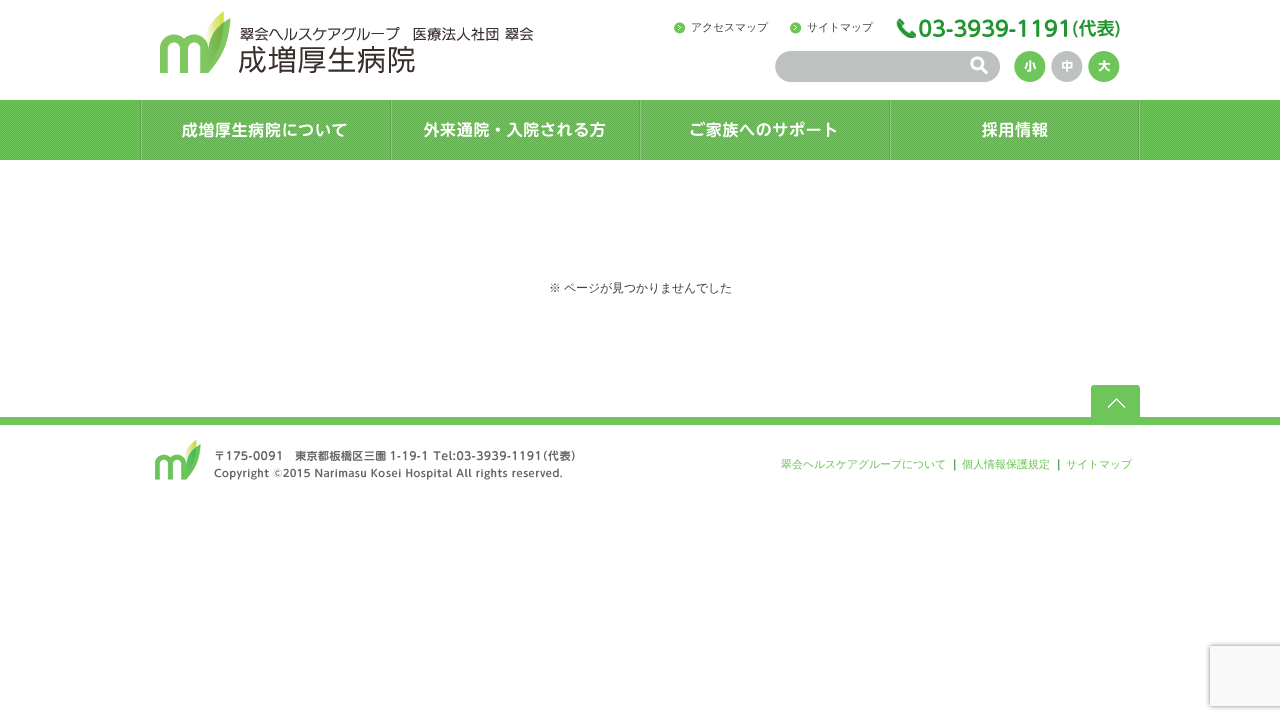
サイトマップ (840, 27)
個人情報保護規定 (1006, 464)
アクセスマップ (729, 27)
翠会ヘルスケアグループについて (863, 464)
